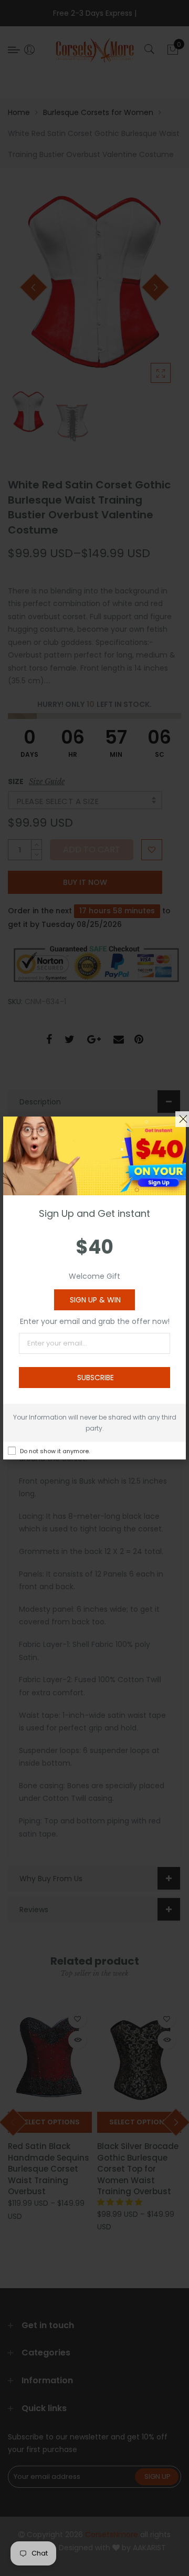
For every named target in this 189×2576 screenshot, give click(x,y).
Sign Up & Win (95, 1300)
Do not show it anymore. (55, 1451)
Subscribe (96, 1378)
